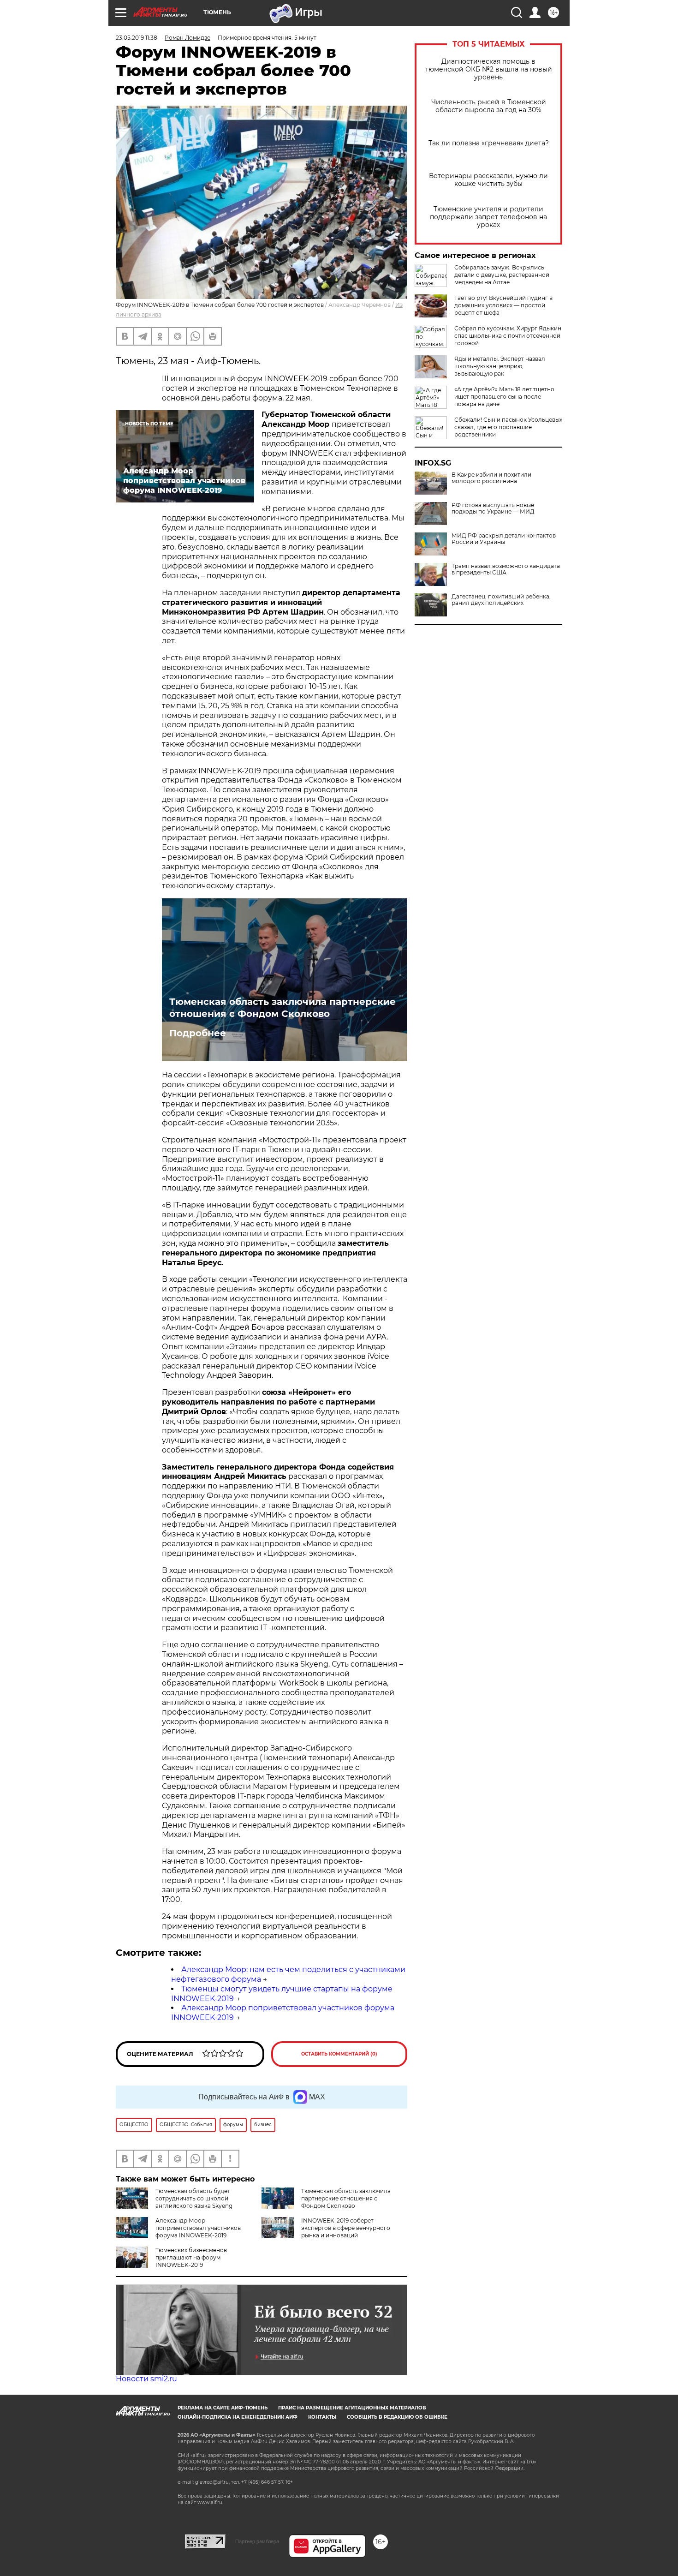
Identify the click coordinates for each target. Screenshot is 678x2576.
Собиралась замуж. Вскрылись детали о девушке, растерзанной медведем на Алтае (502, 275)
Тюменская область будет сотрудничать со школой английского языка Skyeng (194, 2198)
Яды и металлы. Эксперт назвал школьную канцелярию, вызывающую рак (500, 366)
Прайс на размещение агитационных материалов (352, 2408)
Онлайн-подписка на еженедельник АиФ (238, 2417)
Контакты (322, 2417)
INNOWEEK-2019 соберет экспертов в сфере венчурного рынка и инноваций (346, 2228)
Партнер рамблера (257, 2541)
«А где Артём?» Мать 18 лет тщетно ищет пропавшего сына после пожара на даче (504, 397)
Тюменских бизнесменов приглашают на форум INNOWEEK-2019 (191, 2257)
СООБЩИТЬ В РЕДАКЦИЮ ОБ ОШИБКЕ (397, 2417)
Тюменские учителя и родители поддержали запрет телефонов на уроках (488, 217)
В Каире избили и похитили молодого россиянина (491, 478)
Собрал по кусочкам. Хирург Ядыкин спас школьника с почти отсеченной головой (508, 336)
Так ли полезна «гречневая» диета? (489, 143)
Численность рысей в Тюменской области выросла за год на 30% (489, 106)
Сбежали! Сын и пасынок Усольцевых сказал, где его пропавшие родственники (508, 427)
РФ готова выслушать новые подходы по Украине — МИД (493, 508)
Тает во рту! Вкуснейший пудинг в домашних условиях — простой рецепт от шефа (503, 305)
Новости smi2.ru (146, 2379)
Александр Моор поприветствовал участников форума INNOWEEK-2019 (198, 2228)
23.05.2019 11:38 (137, 38)
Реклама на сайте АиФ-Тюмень (223, 2408)
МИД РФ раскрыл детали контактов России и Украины (504, 539)
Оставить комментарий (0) (339, 2054)
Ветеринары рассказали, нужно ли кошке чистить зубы (488, 180)
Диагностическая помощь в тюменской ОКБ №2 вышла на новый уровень (489, 69)
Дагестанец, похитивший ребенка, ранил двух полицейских (501, 600)
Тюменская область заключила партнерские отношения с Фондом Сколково (282, 1008)
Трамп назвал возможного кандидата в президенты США (506, 569)
